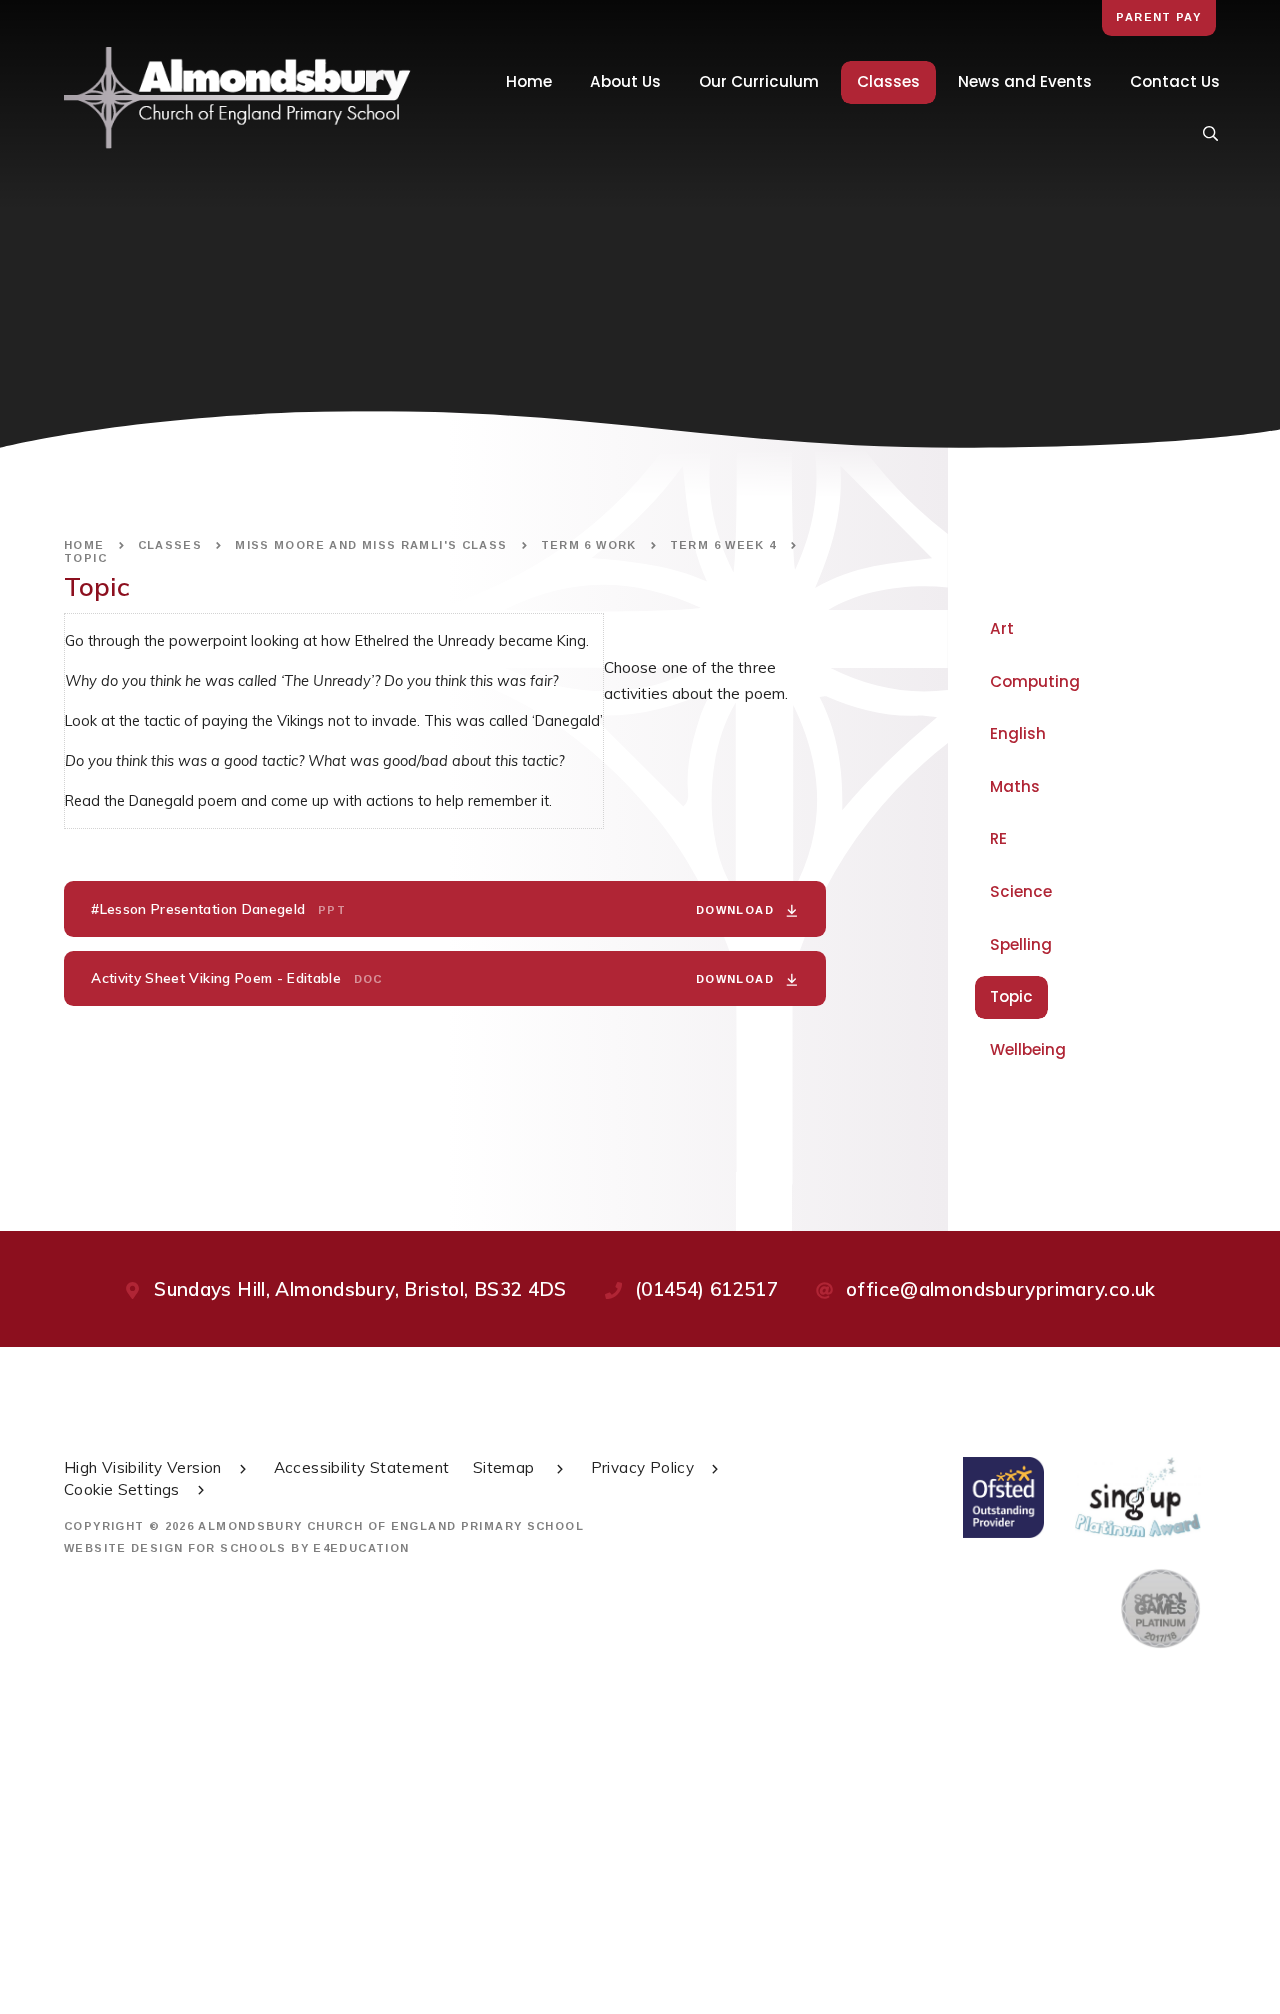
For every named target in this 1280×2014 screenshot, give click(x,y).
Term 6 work (589, 545)
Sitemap (506, 1467)
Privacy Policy (642, 1467)
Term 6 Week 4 (723, 545)
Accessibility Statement (362, 1467)
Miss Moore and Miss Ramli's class (371, 545)
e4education (361, 1548)
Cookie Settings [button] (122, 1489)
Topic (85, 558)
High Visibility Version (143, 1467)
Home (84, 545)
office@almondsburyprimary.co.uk (1001, 1289)
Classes (170, 545)
